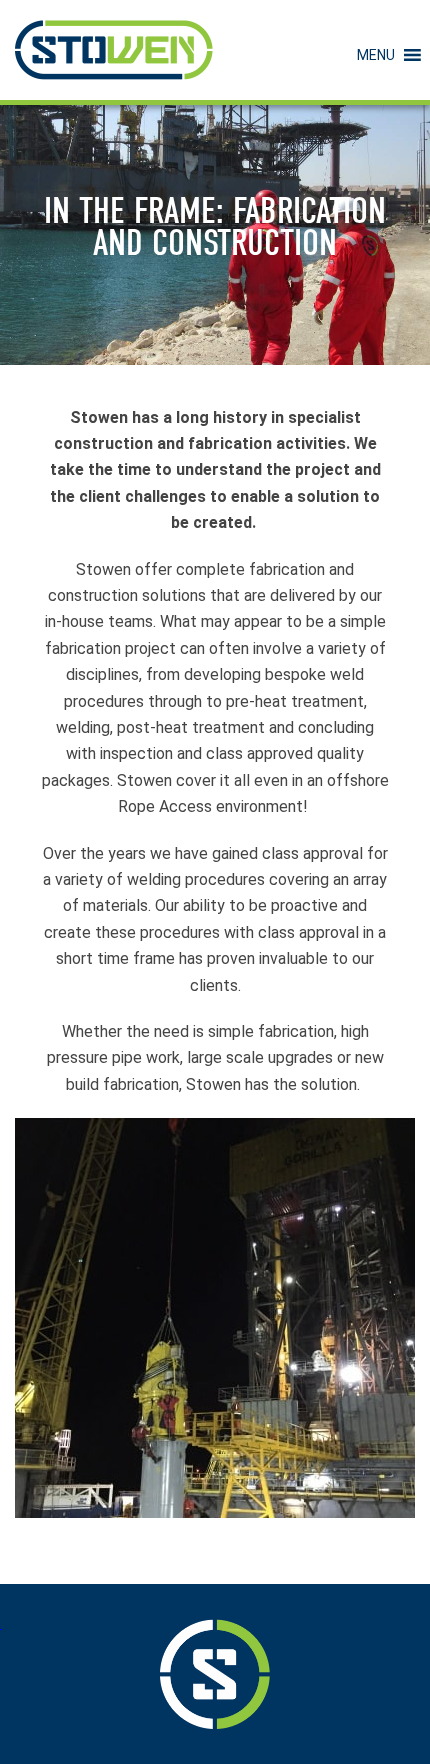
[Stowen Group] (114, 50)
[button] (376, 55)
